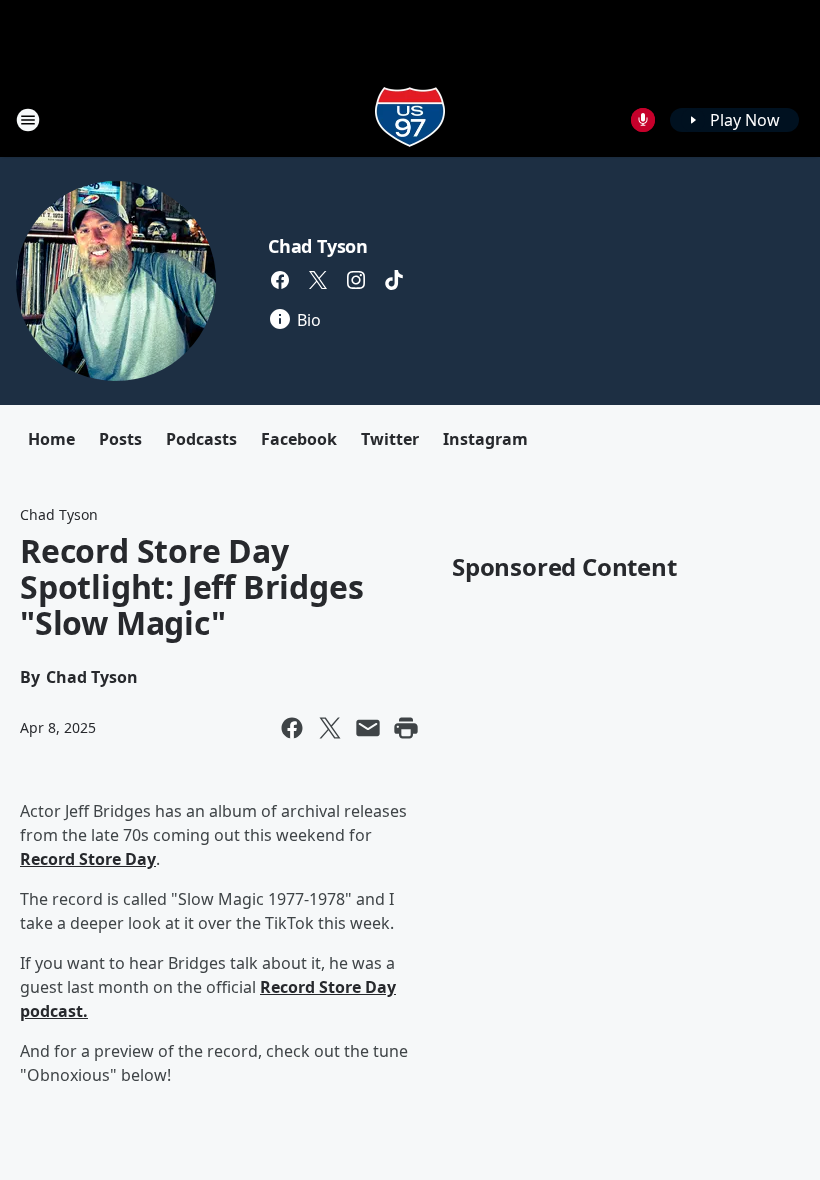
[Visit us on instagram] (356, 280)
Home (51, 439)
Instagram (485, 439)
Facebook (299, 439)
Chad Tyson (318, 246)
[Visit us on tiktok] (394, 280)
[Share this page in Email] (368, 728)
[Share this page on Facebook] (292, 728)
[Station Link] (410, 119)
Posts (120, 439)
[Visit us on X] (318, 280)
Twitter (390, 439)
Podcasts (201, 439)
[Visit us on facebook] (280, 280)
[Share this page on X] (330, 728)
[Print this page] (406, 728)
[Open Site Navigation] (28, 120)
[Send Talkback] (643, 120)
